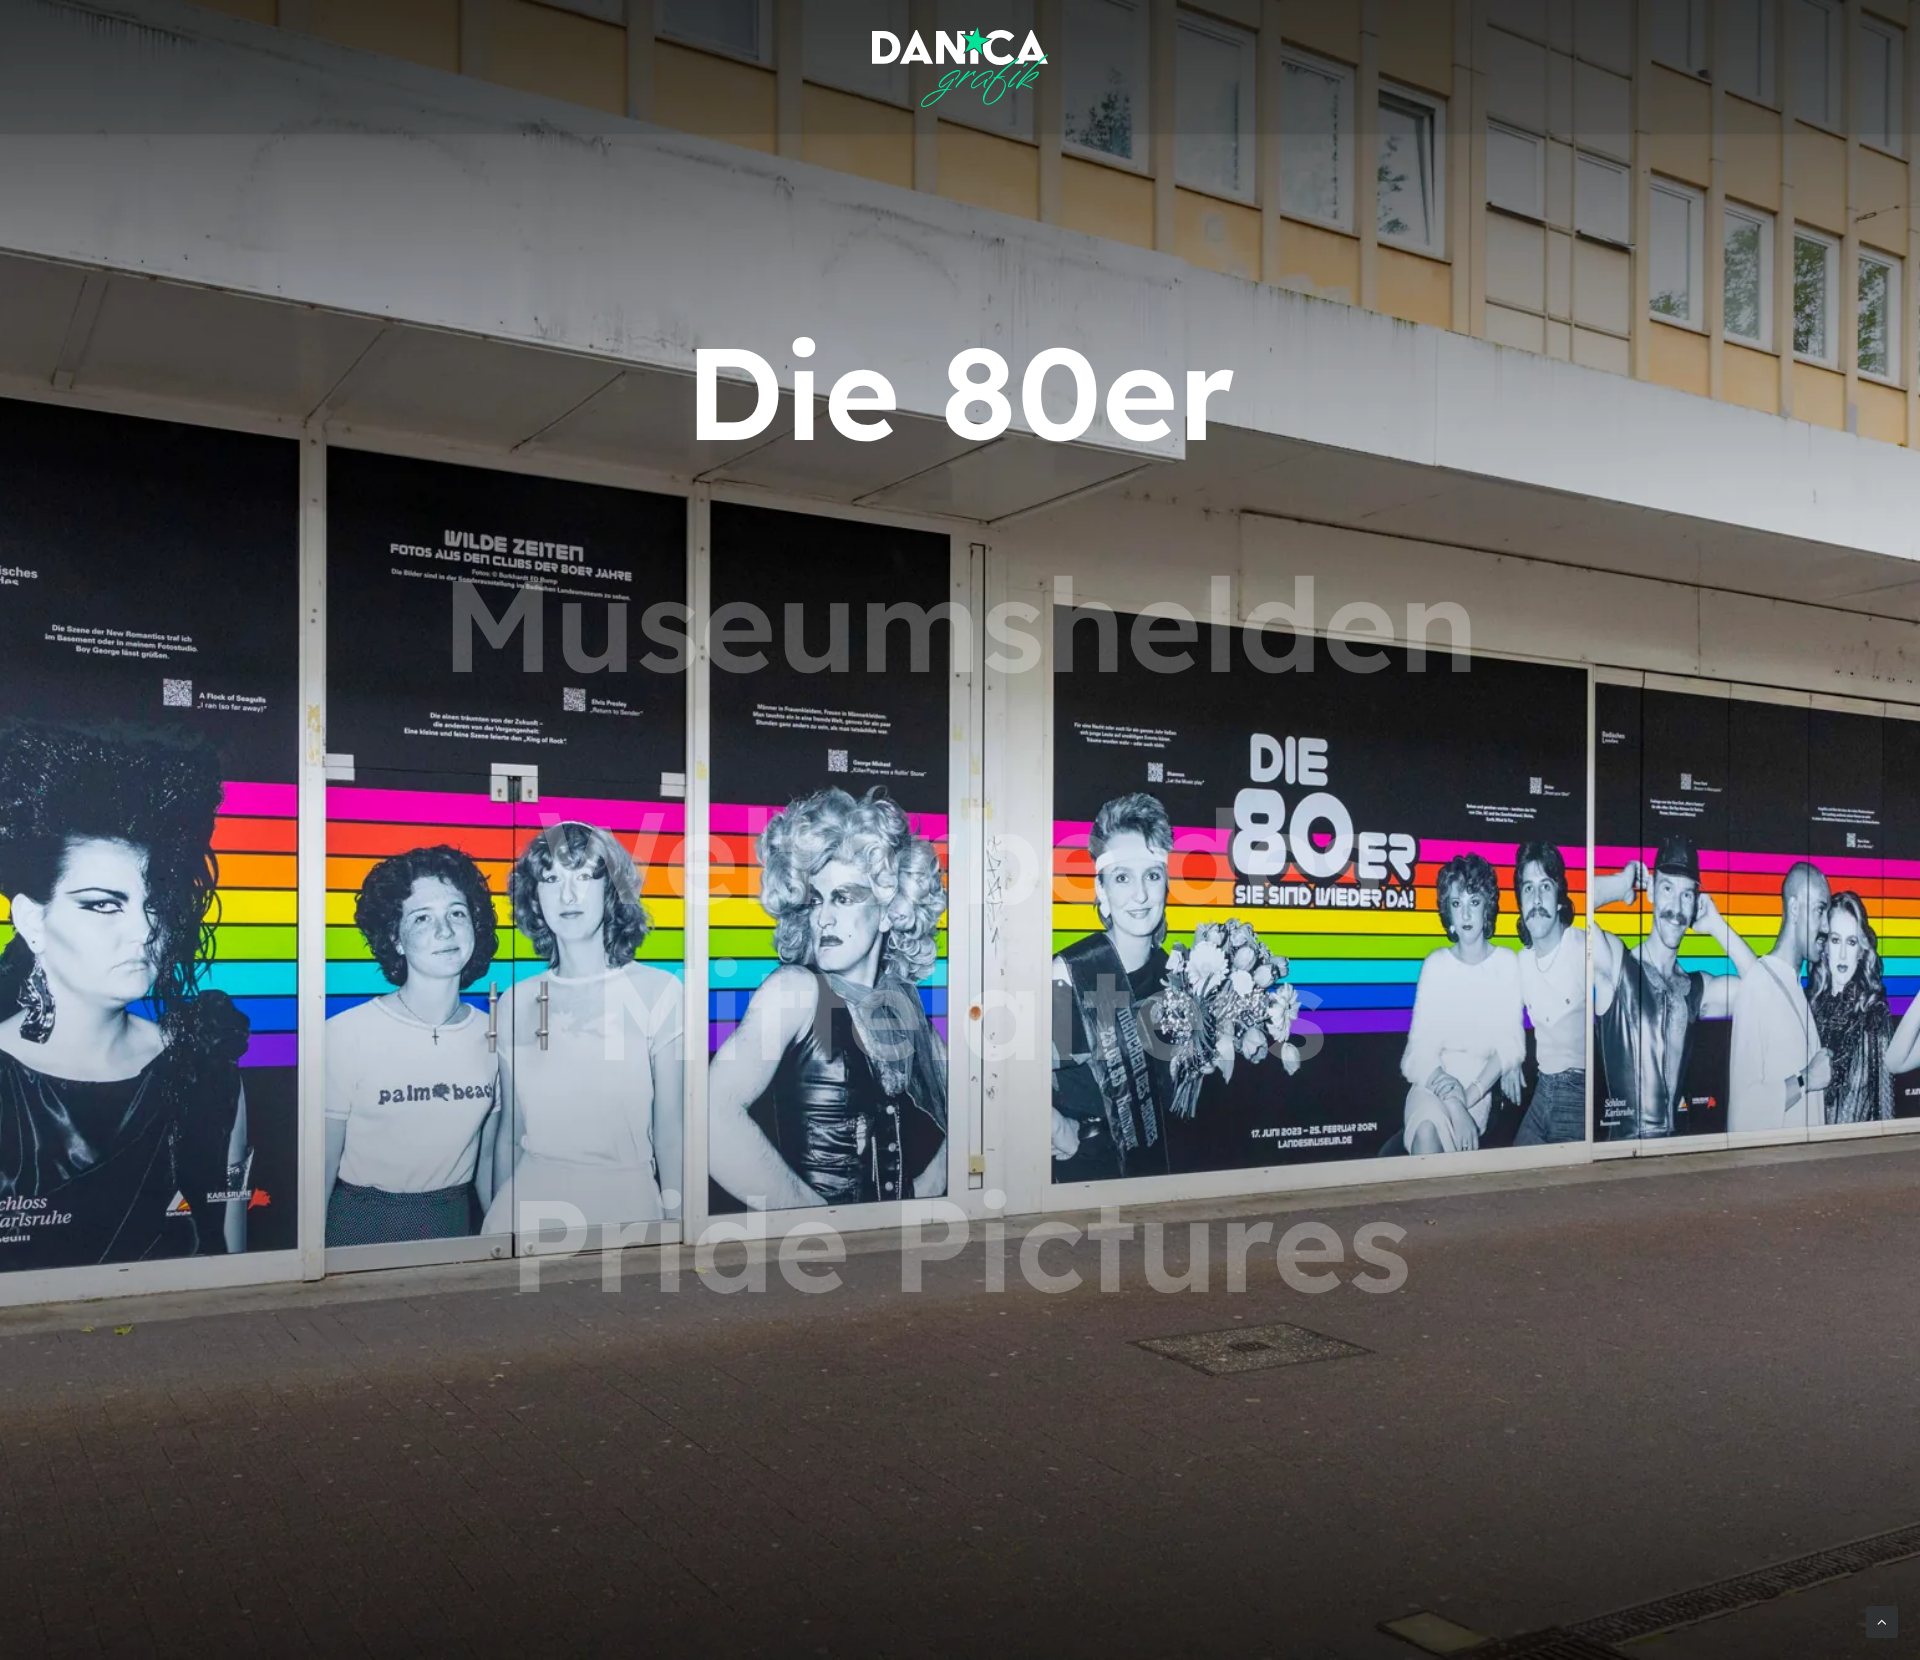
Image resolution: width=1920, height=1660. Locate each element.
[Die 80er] (960, 392)
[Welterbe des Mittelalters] (960, 934)
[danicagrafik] (960, 67)
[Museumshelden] (960, 624)
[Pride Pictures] (960, 1244)
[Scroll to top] (1882, 1620)
